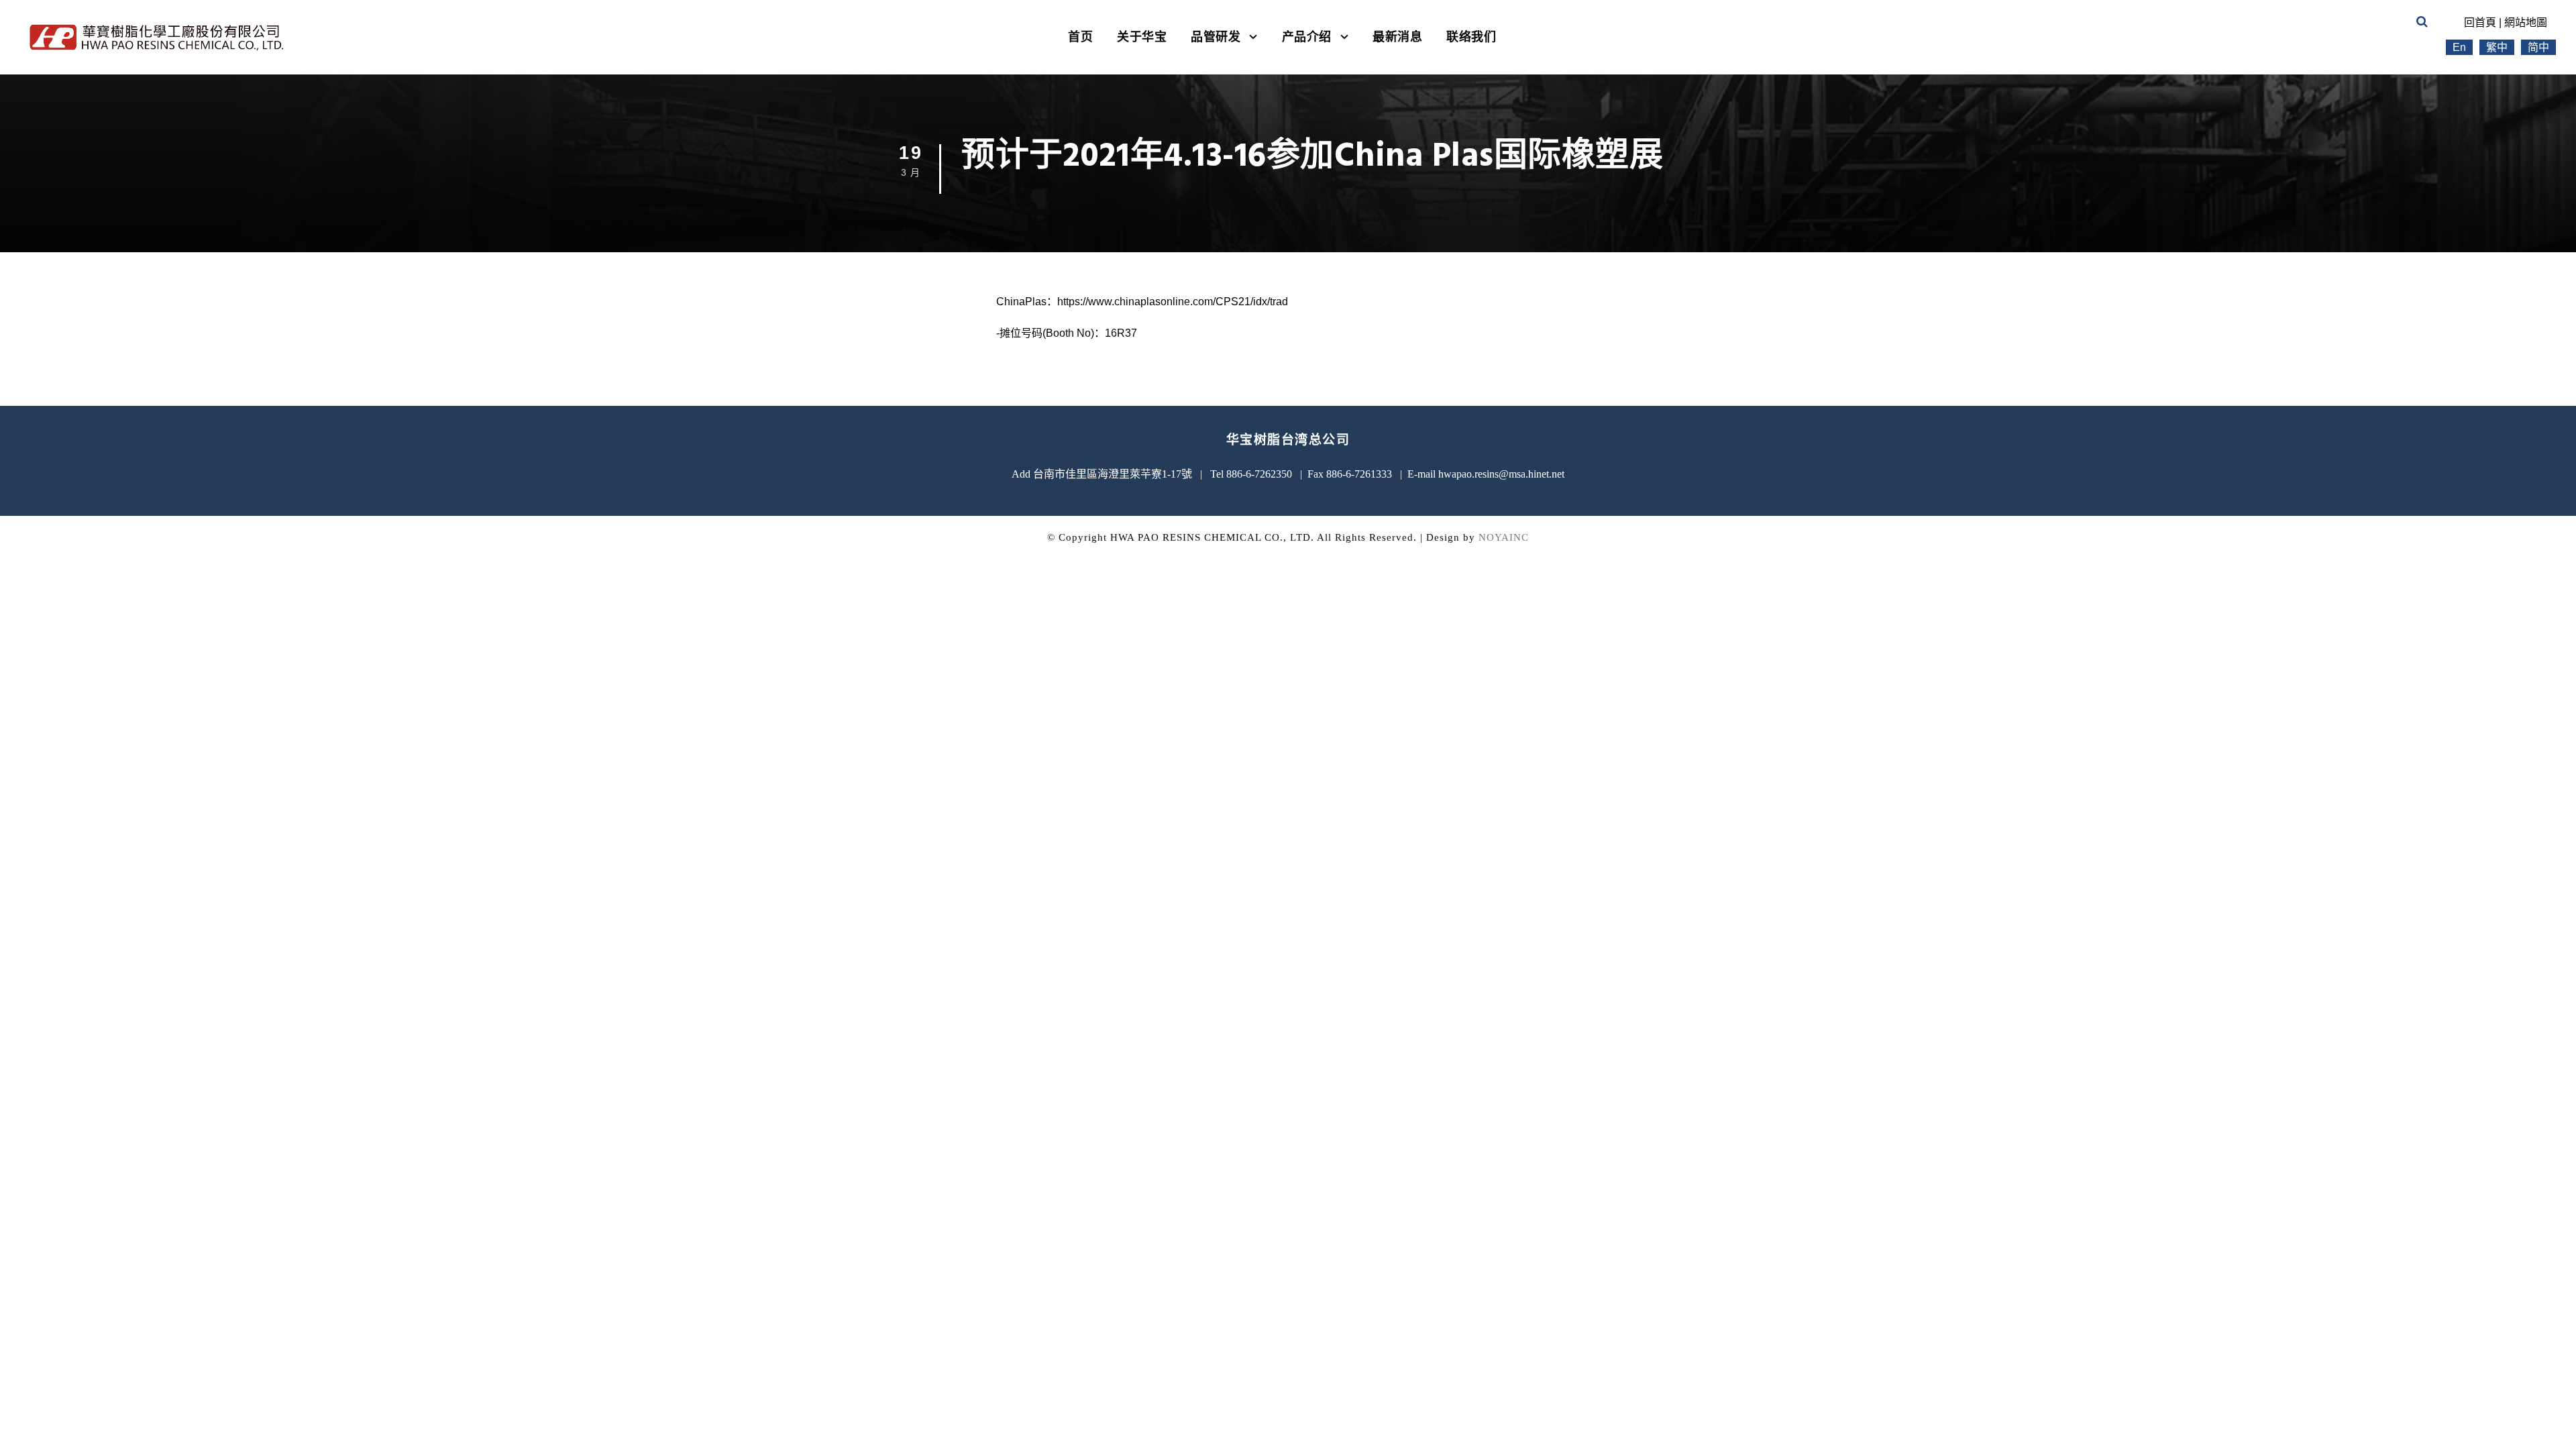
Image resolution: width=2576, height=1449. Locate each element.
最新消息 (1397, 37)
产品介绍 (1307, 37)
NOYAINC (1504, 537)
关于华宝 (1142, 37)
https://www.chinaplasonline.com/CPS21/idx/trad (1173, 302)
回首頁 (2480, 22)
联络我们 (1471, 37)
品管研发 (1216, 37)
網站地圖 (2526, 22)
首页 (1080, 37)
